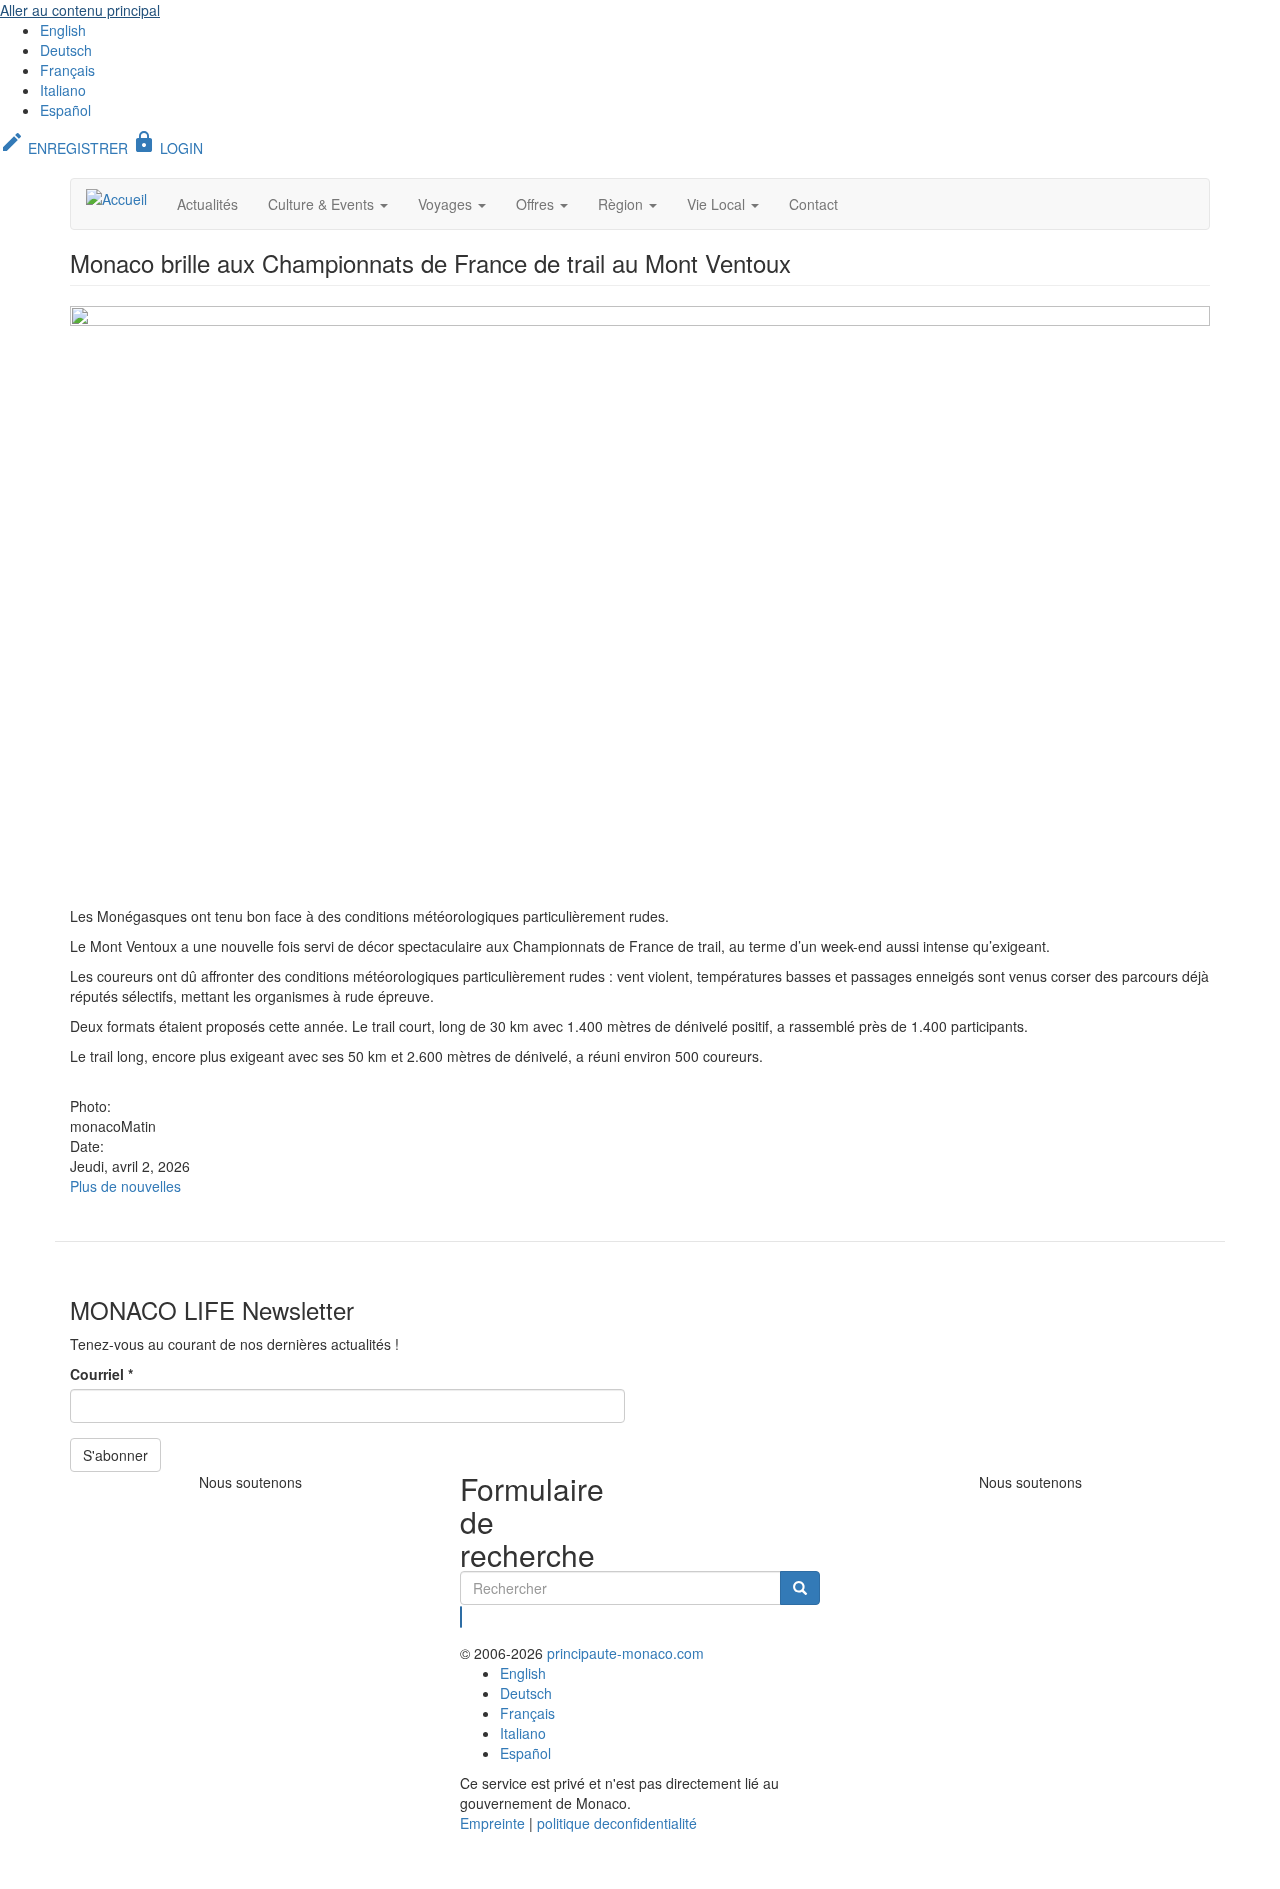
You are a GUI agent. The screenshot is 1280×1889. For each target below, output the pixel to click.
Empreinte (492, 1823)
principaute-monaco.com (625, 1653)
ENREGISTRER (64, 148)
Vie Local (718, 204)
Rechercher (461, 1617)
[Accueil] (124, 198)
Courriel (101, 1374)
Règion (622, 204)
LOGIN (167, 148)
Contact (813, 204)
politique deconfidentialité (617, 1823)
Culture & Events (323, 204)
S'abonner (115, 1455)
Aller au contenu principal (80, 10)
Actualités (207, 204)
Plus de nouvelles (125, 1186)
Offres (537, 204)
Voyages (447, 204)
